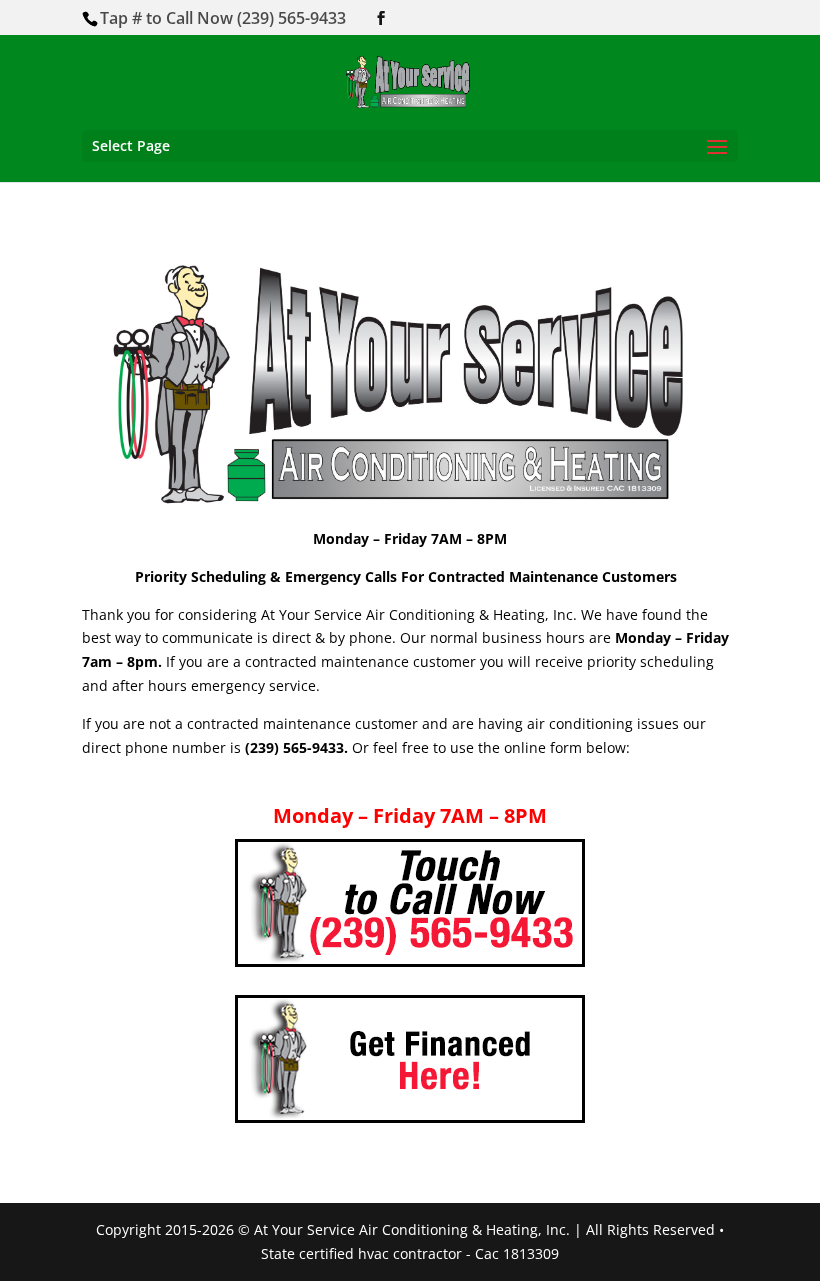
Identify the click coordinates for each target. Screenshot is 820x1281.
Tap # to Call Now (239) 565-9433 (223, 18)
